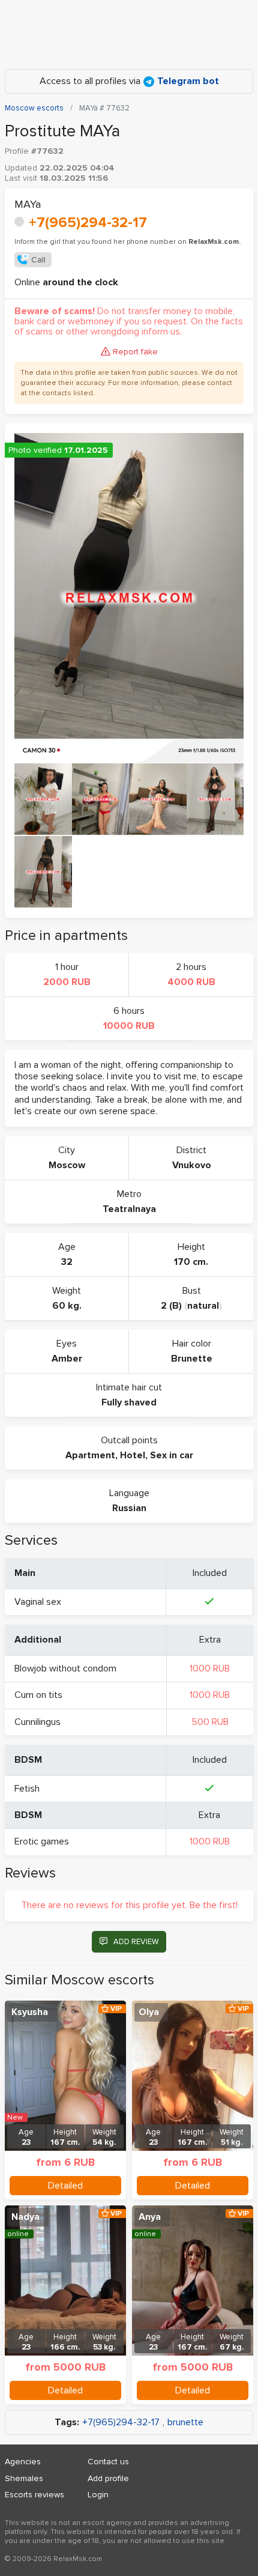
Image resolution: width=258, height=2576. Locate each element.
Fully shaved (129, 1402)
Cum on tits (38, 1695)
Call (38, 260)
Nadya (25, 2217)
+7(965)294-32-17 (88, 223)
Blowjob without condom (65, 1668)
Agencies (23, 2462)
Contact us (108, 2462)
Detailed (65, 2186)
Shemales (24, 2478)
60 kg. (67, 1306)
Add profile (108, 2478)
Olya (149, 2012)
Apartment (90, 1455)
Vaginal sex (38, 1602)
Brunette (192, 1359)
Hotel (133, 1455)
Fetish (27, 1789)
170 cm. (191, 1262)
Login (98, 2495)
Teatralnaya (129, 1209)
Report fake (135, 352)
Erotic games (42, 1841)
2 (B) (171, 1306)
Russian (129, 1508)
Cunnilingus (37, 1722)
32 (67, 1262)
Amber (67, 1359)
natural (203, 1306)
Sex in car (172, 1455)
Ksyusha (30, 2012)
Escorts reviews (34, 2495)
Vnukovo (192, 1165)
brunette (185, 2423)
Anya (150, 2217)
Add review (136, 1942)
